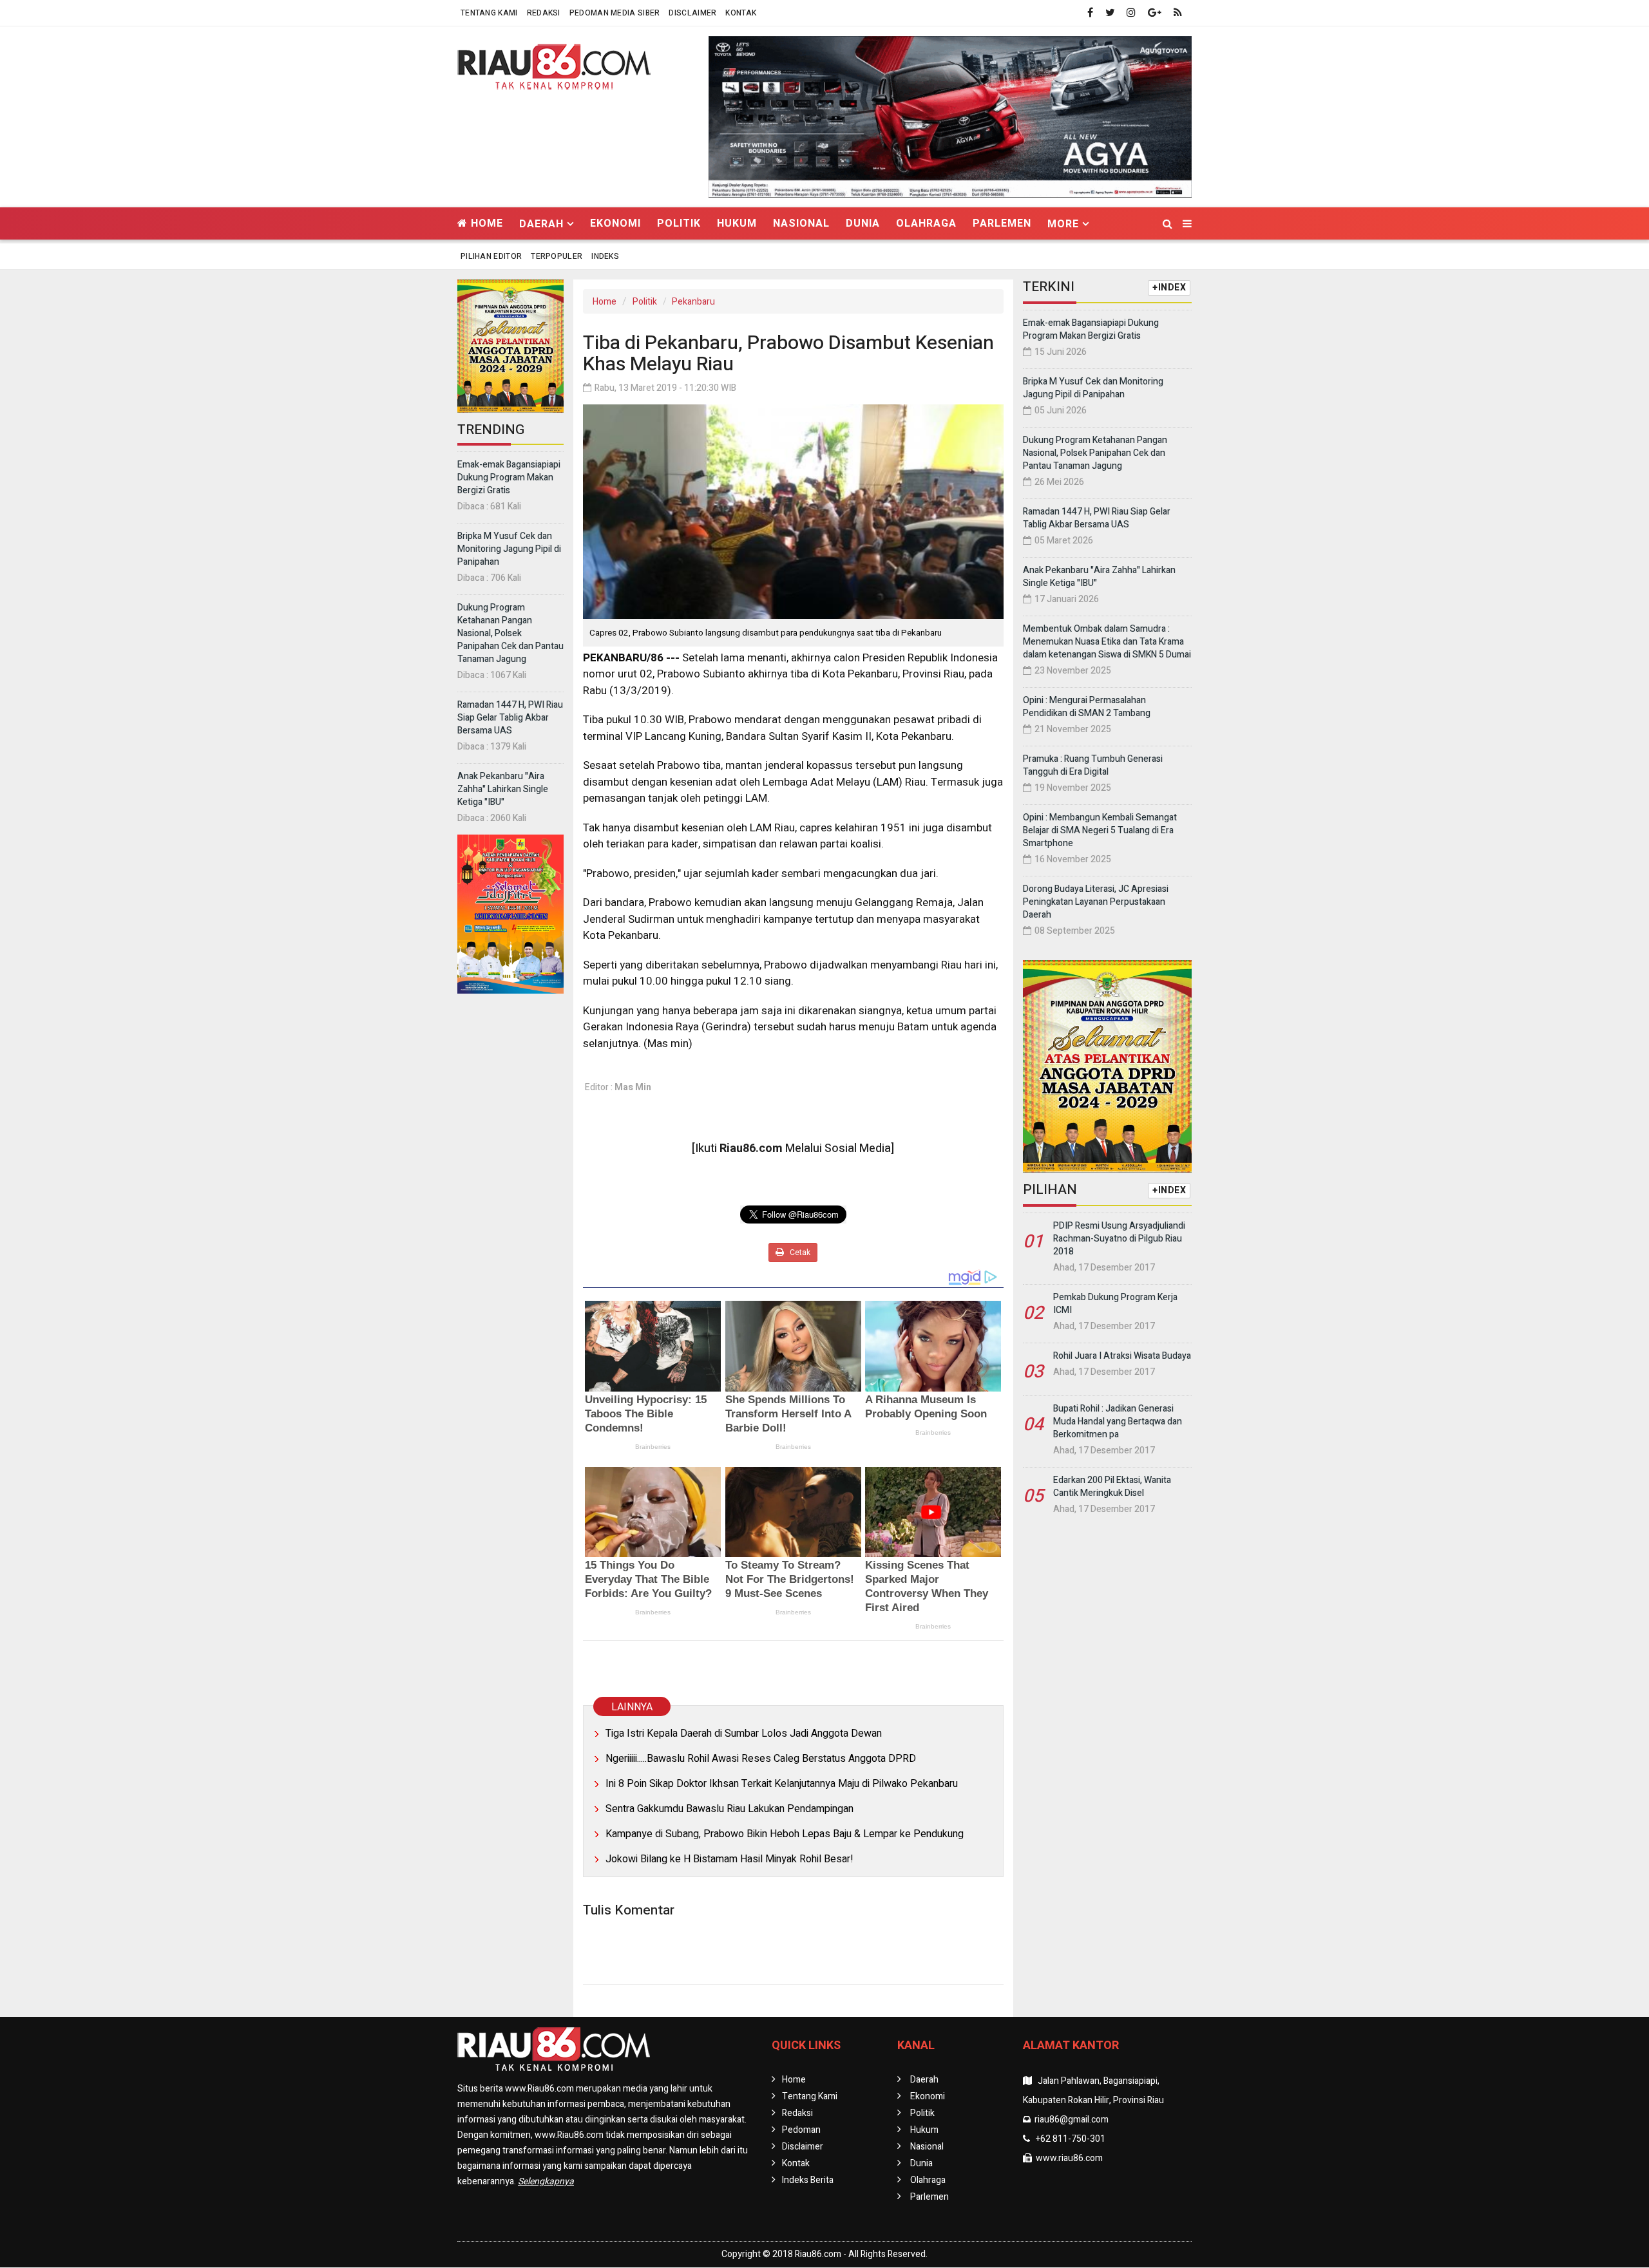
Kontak (741, 13)
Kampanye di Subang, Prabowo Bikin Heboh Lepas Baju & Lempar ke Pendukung (785, 1834)
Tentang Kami (489, 13)
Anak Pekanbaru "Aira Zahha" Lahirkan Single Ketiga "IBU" (503, 789)
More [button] (1063, 224)
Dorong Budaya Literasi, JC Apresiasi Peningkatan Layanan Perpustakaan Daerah (1096, 902)
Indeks (605, 256)
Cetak (799, 1252)
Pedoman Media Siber (615, 13)
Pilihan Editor (491, 256)
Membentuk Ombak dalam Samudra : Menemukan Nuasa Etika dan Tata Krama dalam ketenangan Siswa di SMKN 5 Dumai (1107, 642)
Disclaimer (692, 13)
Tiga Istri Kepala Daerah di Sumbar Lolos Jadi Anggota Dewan (744, 1734)
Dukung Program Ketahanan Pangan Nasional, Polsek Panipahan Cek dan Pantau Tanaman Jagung (510, 633)
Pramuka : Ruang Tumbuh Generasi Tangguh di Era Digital (1093, 765)
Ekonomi (615, 223)
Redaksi (544, 13)
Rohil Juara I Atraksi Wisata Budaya (1122, 1356)
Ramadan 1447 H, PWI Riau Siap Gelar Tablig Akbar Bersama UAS (510, 718)
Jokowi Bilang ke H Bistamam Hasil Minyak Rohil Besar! (729, 1859)
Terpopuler (557, 256)
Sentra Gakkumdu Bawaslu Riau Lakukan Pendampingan (729, 1809)
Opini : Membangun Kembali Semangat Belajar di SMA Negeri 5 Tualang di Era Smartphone (1100, 830)
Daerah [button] (541, 224)
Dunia (863, 223)
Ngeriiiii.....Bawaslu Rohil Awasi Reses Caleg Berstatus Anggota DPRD (761, 1759)
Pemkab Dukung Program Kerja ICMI (1115, 1304)
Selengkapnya (546, 2181)
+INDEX (1169, 288)
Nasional (801, 223)
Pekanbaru (693, 302)
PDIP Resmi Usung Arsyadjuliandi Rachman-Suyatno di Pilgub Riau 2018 (1119, 1239)
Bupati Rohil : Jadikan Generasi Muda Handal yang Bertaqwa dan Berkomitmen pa (1118, 1422)
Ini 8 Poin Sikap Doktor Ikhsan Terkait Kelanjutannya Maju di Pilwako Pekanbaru (782, 1784)
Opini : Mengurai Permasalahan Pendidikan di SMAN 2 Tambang (1087, 707)
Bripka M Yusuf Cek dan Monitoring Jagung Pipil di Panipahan (509, 549)
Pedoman (801, 2130)
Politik (679, 223)
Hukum (737, 223)
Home (485, 223)
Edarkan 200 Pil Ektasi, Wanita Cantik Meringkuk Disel (1112, 1487)
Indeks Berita (808, 2180)
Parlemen (1002, 223)
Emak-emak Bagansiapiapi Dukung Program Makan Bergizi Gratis (509, 477)
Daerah (924, 2080)
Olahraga (926, 223)
